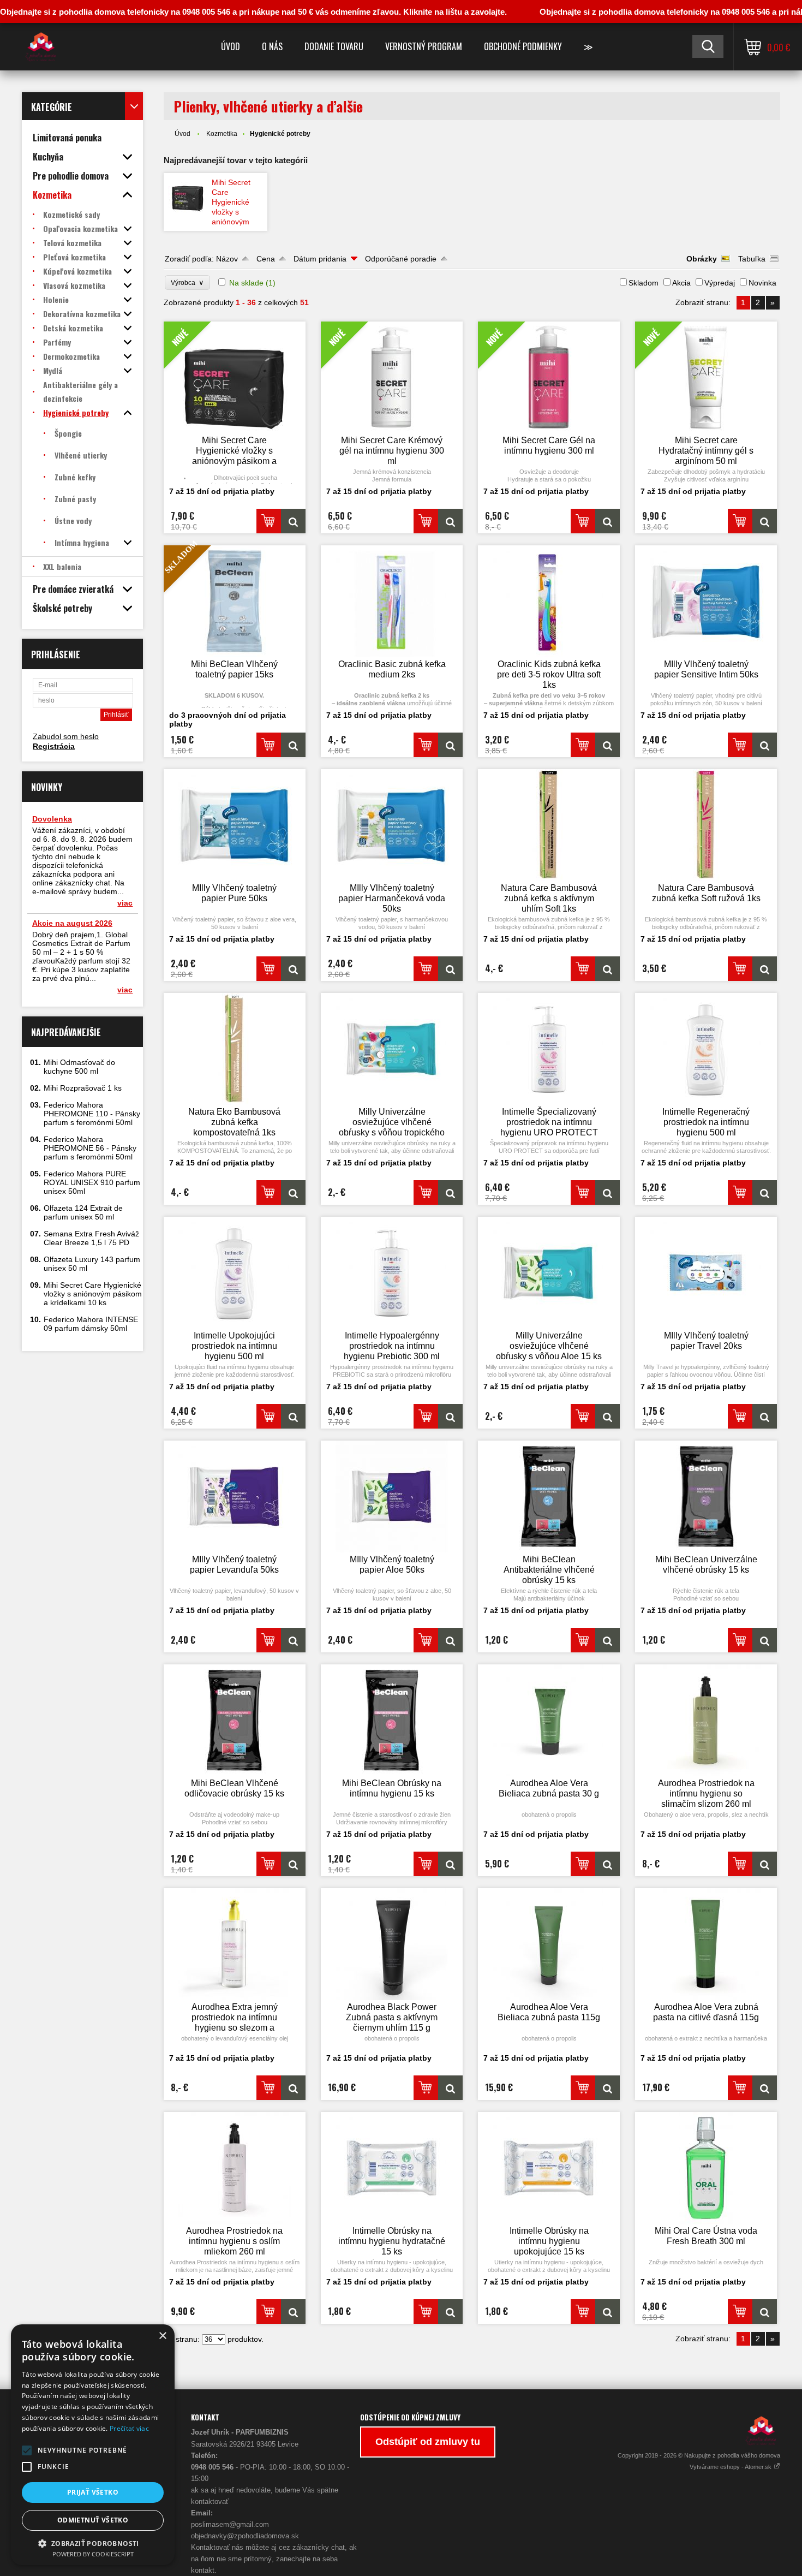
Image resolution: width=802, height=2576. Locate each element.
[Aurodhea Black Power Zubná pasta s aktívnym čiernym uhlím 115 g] (392, 1944)
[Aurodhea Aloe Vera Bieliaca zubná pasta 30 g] (549, 1720)
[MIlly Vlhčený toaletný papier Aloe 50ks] (392, 1497)
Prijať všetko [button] (93, 2492)
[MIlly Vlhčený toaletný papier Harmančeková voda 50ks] (392, 825)
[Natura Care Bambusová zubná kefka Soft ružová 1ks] (706, 825)
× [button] (162, 2336)
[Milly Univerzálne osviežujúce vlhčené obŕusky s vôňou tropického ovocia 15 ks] (392, 1049)
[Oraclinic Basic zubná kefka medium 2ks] (392, 601)
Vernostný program (424, 46)
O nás (272, 46)
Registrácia (54, 746)
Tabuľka (752, 259)
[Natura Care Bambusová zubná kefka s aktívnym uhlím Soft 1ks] (549, 825)
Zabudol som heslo (66, 736)
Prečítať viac (129, 2428)
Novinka (762, 283)
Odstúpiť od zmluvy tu (428, 2442)
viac (125, 903)
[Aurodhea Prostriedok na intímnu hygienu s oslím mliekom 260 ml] (235, 2168)
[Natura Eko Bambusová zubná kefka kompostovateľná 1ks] (235, 1049)
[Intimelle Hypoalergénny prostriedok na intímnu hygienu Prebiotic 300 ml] (392, 1273)
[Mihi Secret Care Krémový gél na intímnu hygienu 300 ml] (450, 521)
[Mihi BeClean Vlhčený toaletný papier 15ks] (293, 745)
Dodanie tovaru (334, 46)
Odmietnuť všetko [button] (93, 2520)
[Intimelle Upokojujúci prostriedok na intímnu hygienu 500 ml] (235, 1273)
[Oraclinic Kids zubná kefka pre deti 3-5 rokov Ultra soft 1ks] (549, 601)
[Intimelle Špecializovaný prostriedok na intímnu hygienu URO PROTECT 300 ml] (549, 1049)
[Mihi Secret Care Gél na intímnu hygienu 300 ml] (608, 521)
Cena (266, 259)
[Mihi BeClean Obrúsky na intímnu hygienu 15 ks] (392, 1720)
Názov (227, 259)
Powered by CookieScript (93, 2554)
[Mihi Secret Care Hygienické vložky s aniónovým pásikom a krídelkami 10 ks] (188, 195)
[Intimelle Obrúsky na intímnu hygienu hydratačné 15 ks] (392, 2168)
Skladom (644, 283)
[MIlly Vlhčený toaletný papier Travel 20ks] (706, 1273)
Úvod (231, 46)
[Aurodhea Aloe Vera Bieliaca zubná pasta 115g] (549, 1944)
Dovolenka (52, 819)
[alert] (93, 2445)
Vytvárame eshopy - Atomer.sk (731, 2467)
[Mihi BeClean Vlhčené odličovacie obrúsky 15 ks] (235, 1720)
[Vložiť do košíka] (269, 521)
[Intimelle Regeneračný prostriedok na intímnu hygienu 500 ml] (706, 1049)
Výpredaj (720, 283)
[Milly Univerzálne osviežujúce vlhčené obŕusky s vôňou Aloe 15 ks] (549, 1273)
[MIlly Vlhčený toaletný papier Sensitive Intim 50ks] (706, 601)
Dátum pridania (320, 259)
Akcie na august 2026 (72, 923)
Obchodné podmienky (523, 46)
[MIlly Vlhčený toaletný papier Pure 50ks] (235, 825)
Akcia (681, 283)
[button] (27, 2450)
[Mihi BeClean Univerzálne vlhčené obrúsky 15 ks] (706, 1497)
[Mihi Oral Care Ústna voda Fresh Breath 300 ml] (706, 2168)
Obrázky (702, 259)
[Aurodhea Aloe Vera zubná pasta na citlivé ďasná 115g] (706, 1944)
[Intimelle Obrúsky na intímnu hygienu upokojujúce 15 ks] (549, 2168)
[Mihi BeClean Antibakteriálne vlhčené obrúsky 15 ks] (549, 1497)
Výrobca (187, 282)
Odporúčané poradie (401, 259)
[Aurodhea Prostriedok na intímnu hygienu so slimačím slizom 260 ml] (706, 1720)
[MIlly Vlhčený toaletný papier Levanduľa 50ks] (235, 1497)
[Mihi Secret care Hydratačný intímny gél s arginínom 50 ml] (765, 521)
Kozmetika (222, 134)
